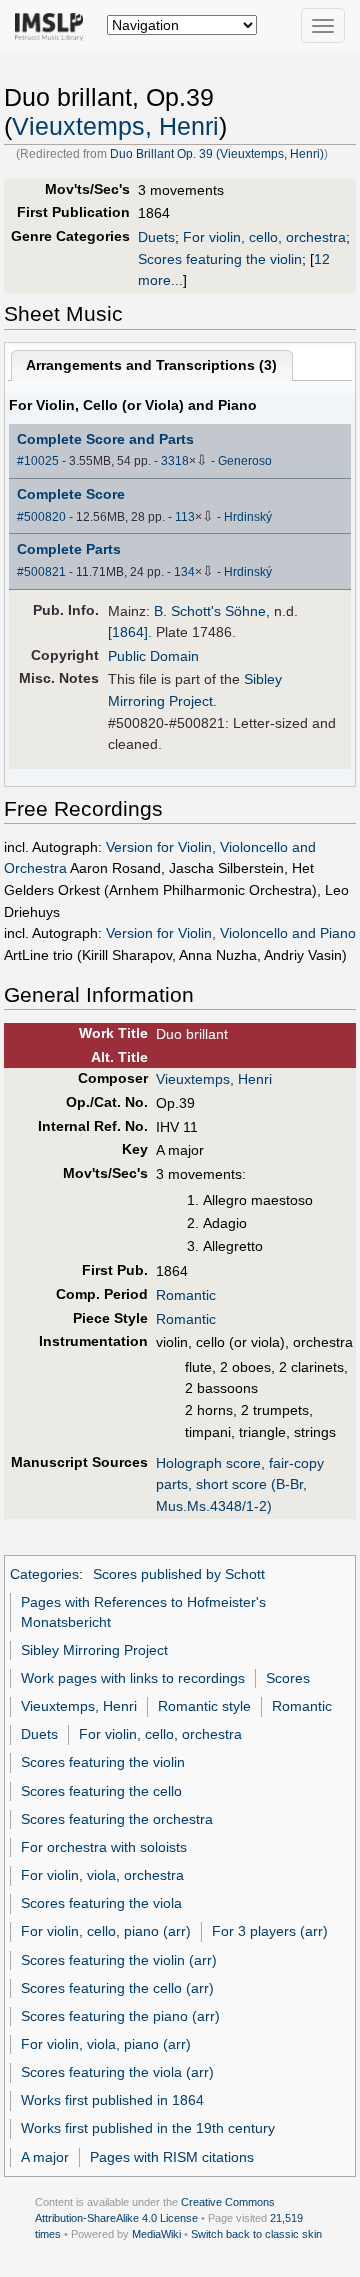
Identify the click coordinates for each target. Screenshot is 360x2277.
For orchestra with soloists (104, 1847)
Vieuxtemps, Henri (115, 126)
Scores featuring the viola (101, 1903)
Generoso (245, 461)
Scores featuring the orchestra (117, 1819)
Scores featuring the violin (220, 259)
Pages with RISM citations (172, 2157)
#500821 (41, 572)
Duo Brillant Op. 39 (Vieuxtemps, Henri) (217, 154)
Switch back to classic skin (256, 2234)
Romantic (186, 1295)
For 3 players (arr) (270, 1931)
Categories (44, 1574)
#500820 (41, 517)
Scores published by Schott (179, 1574)
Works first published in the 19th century (148, 2128)
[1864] (128, 632)
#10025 (38, 461)
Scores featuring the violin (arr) (119, 1960)
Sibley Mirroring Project (94, 1650)
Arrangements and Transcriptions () (151, 365)
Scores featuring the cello (101, 1791)
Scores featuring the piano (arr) (120, 2016)
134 (184, 572)
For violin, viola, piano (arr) (106, 2044)
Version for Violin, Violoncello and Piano (231, 933)
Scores (288, 1678)
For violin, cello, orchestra (264, 237)
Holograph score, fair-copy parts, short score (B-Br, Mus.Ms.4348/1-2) (240, 1484)
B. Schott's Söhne (210, 611)
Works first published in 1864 (112, 2100)
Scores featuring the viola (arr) (117, 2072)
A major (45, 2157)
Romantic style (204, 1706)
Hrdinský (248, 517)
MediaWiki (156, 2234)
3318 (175, 461)
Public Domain (153, 656)
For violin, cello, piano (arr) (106, 1931)
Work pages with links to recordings (133, 1678)
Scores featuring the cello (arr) (117, 1988)
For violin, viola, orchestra (102, 1875)
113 (185, 517)
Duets (156, 237)
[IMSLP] (53, 25)
